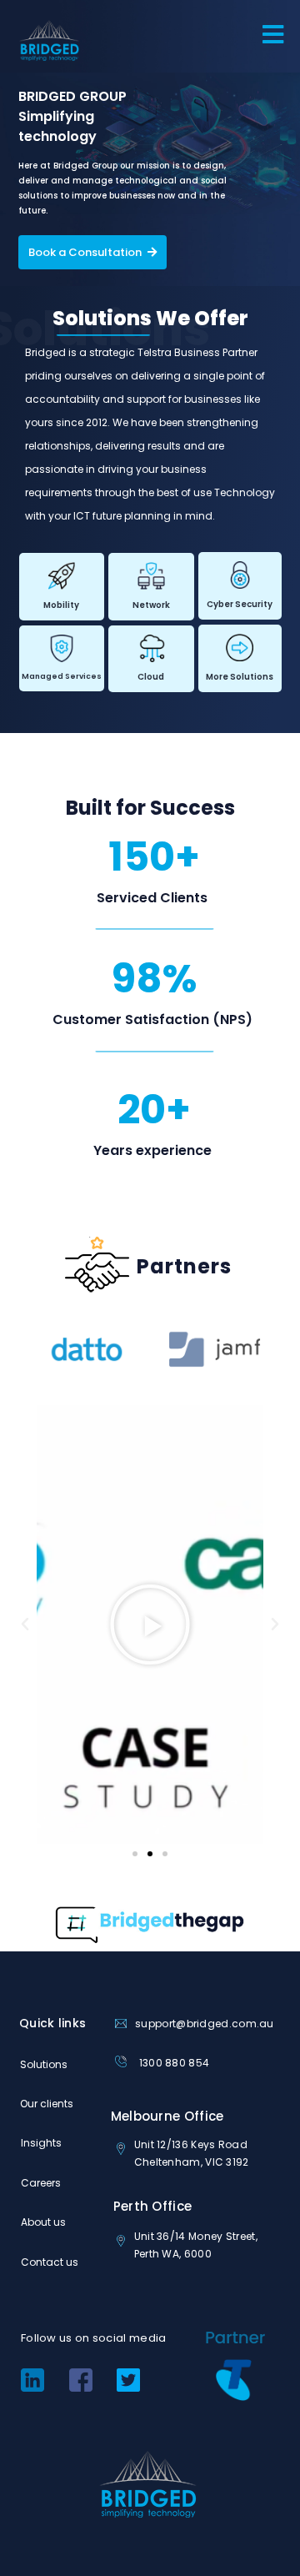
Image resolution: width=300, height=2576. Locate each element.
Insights (41, 2143)
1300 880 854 (175, 2063)
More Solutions (240, 677)
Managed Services (62, 676)
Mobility (61, 605)
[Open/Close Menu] (281, 35)
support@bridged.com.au (205, 2024)
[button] (25, 1624)
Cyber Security (240, 604)
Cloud (151, 677)
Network (151, 605)
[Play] (150, 1624)
